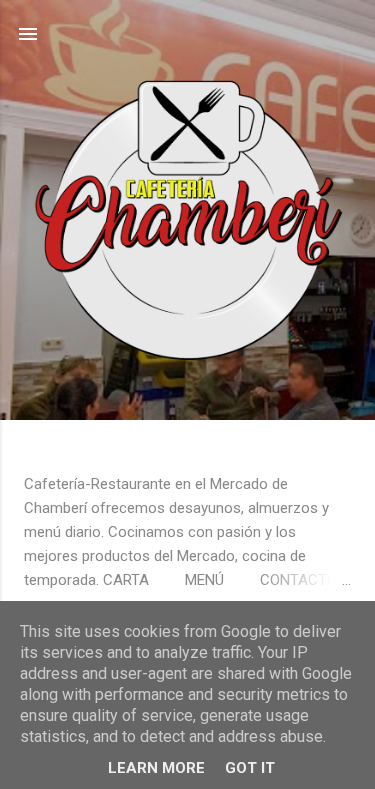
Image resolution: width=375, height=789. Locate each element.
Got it (250, 768)
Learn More (156, 768)
